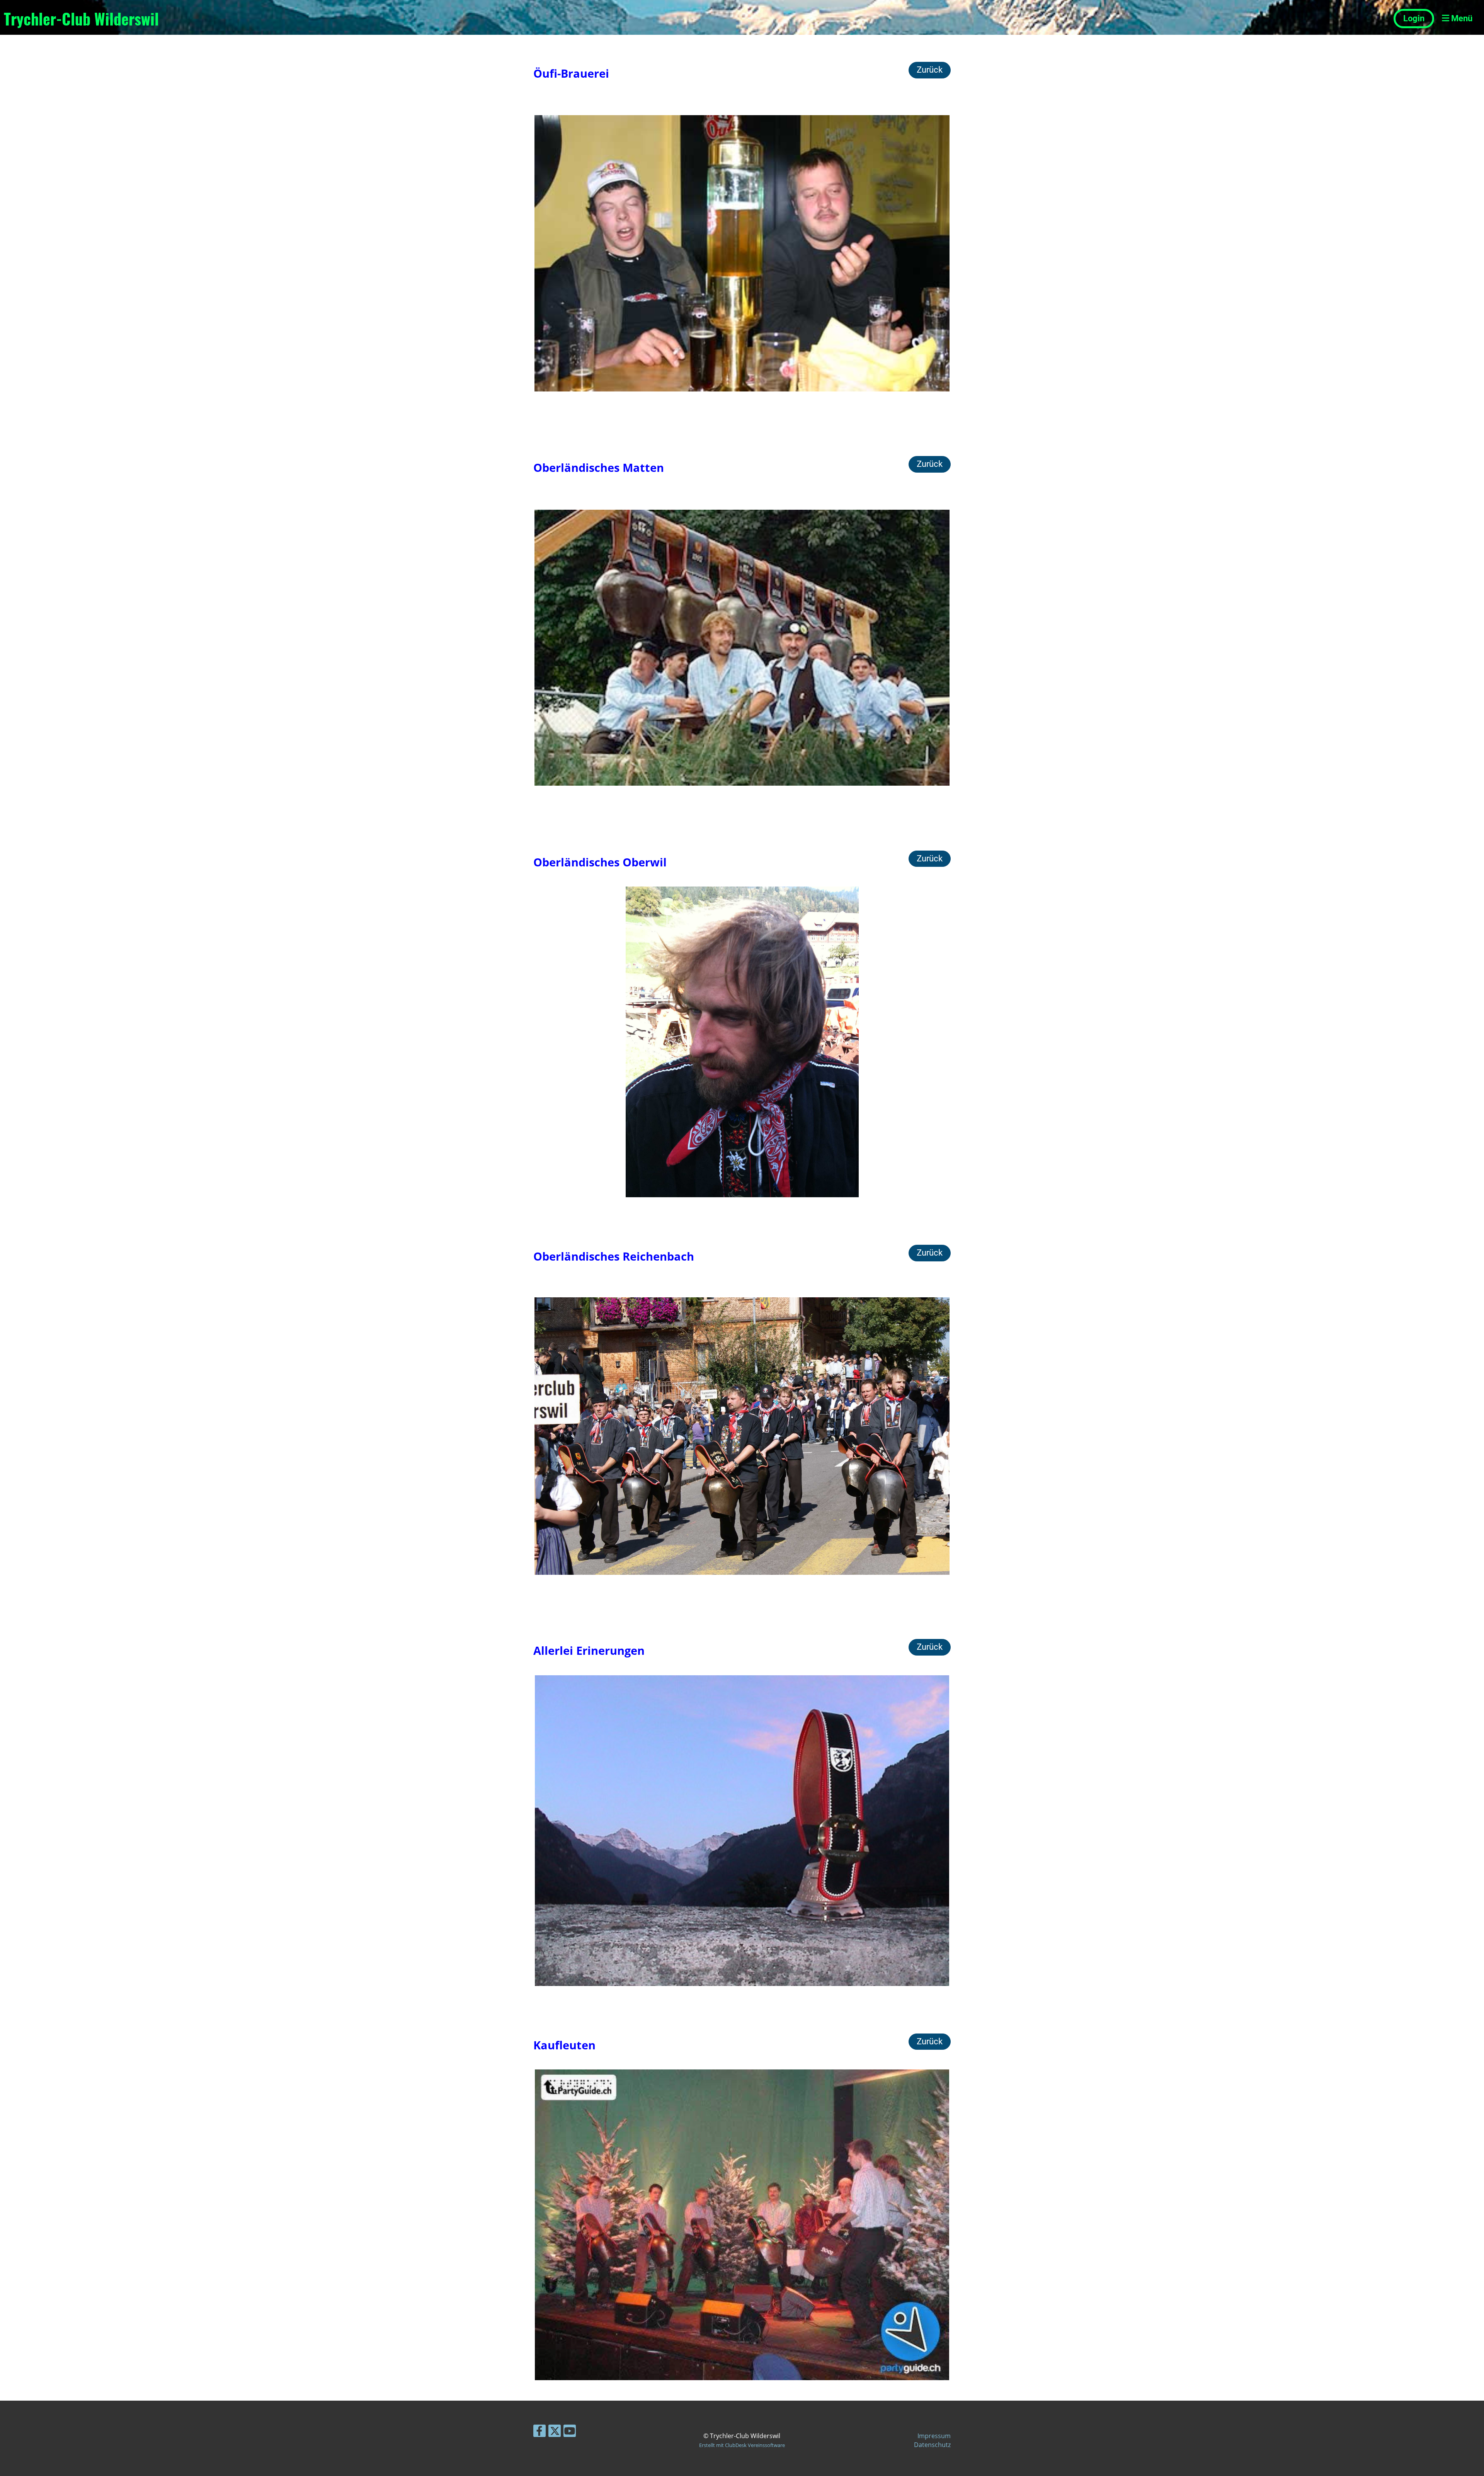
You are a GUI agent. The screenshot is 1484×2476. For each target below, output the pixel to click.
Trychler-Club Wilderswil (81, 19)
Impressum (934, 2436)
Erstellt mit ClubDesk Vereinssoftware (742, 2445)
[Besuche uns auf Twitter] (555, 2432)
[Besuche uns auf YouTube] (570, 2432)
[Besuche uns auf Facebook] (539, 2432)
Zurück (930, 70)
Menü (1461, 18)
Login (1414, 18)
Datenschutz (932, 2445)
